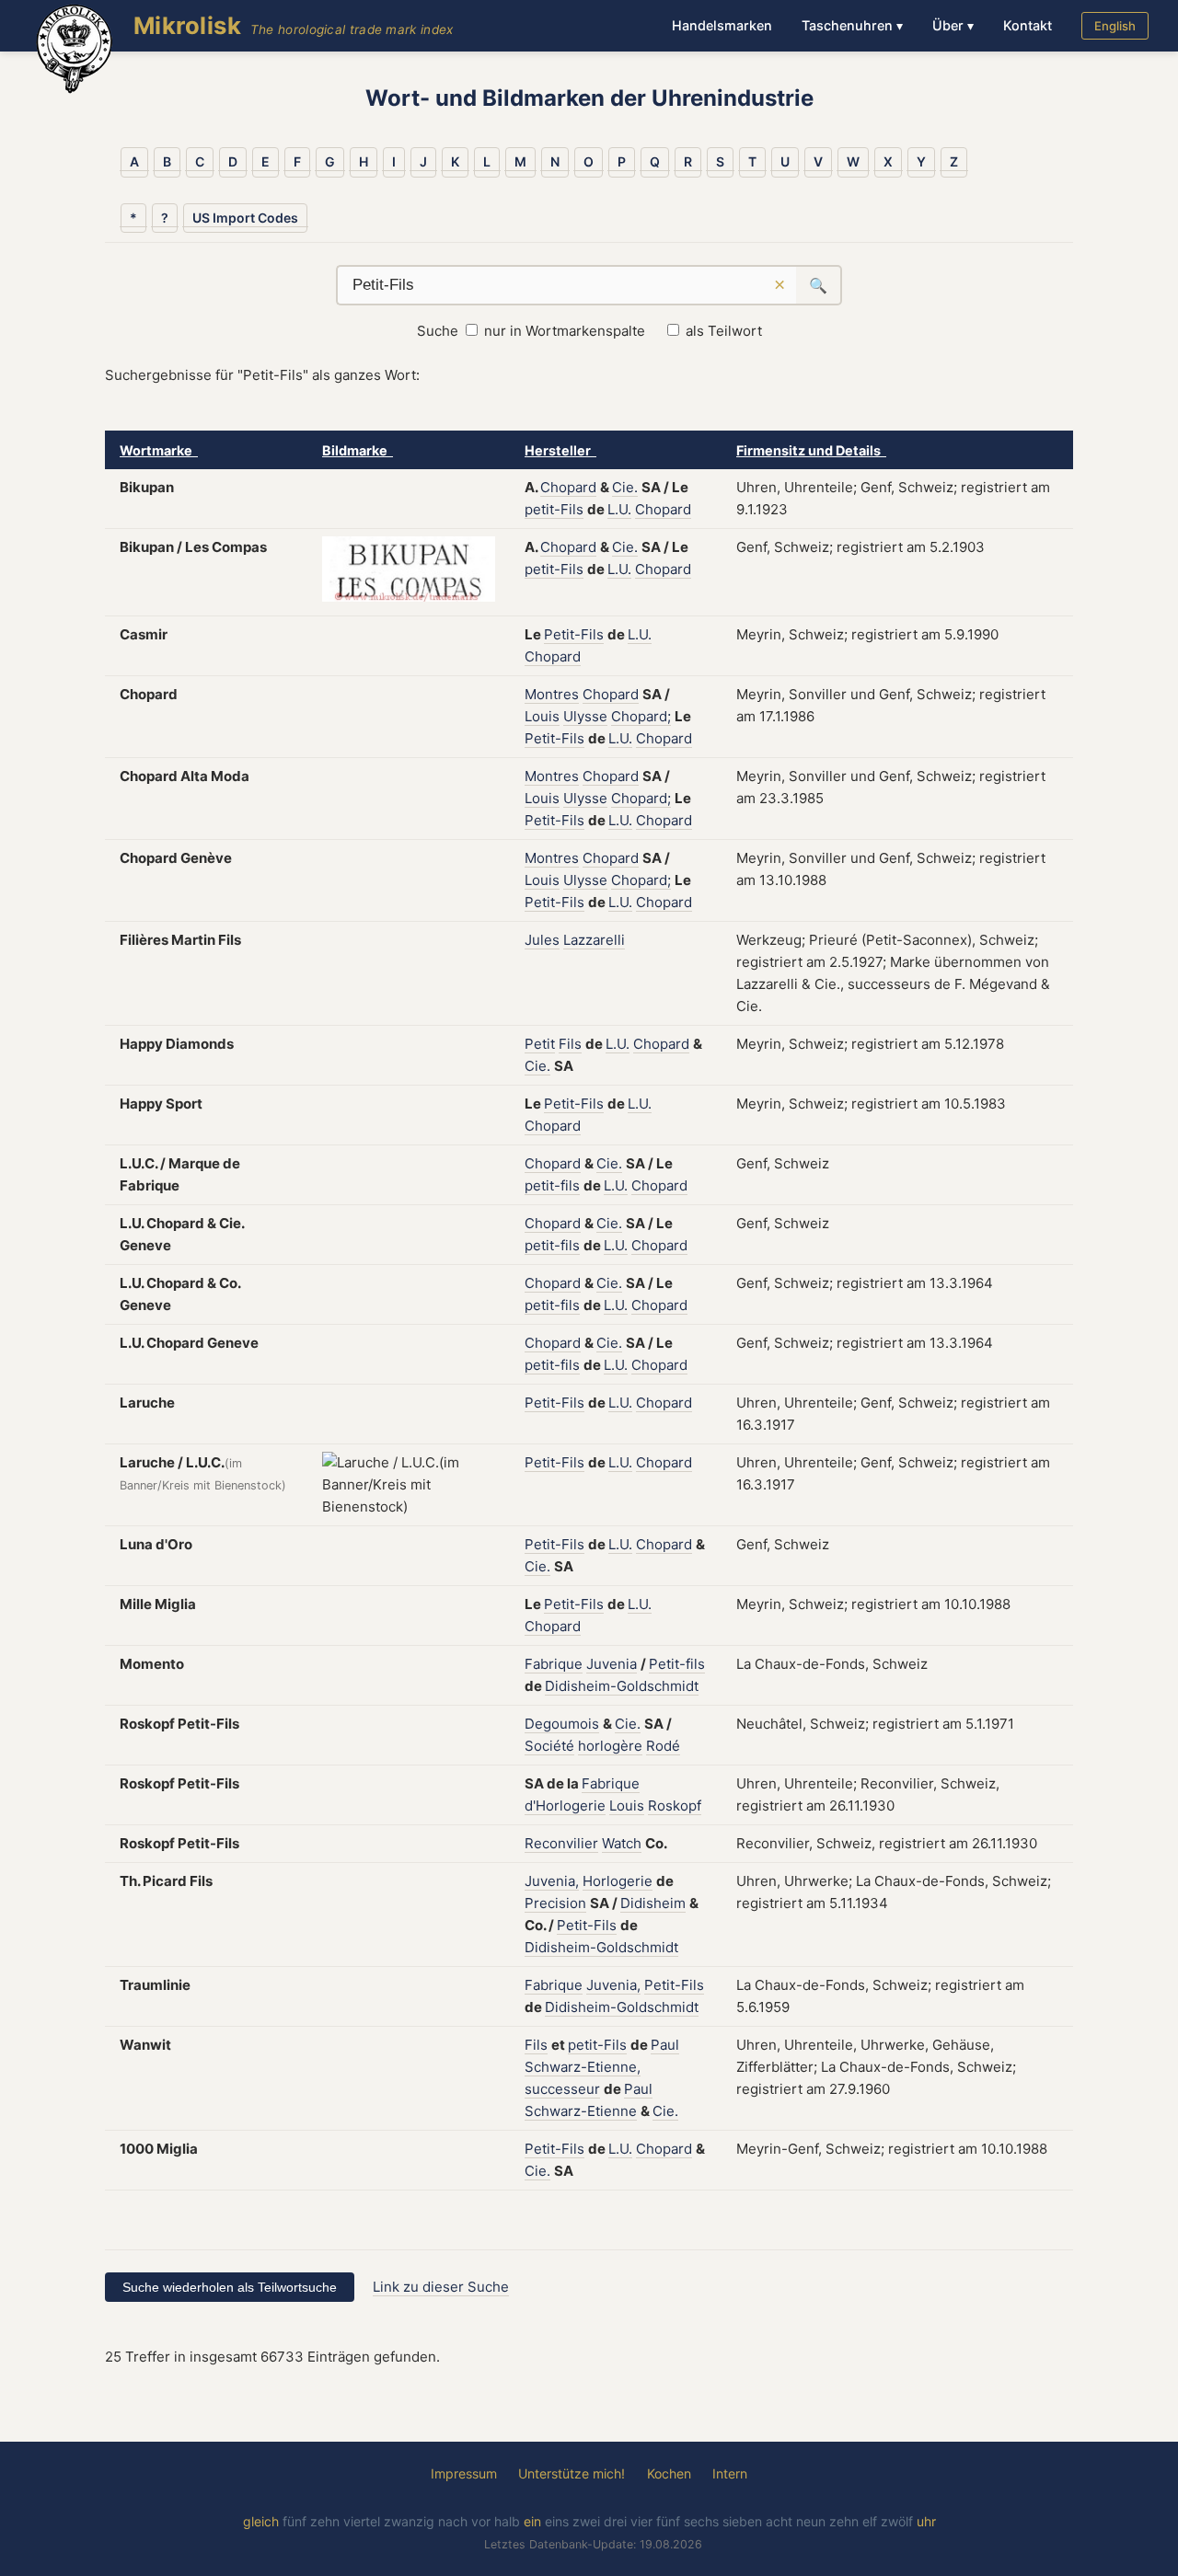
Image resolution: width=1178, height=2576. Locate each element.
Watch (622, 1843)
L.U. (619, 509)
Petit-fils (677, 1664)
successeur (562, 2089)
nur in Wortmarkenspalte (565, 331)
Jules (542, 940)
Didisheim (653, 1903)
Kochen (669, 2473)
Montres (552, 694)
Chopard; (641, 716)
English (1115, 26)
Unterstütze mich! (572, 2473)
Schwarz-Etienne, (583, 2067)
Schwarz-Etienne (581, 2111)
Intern (730, 2473)
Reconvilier (561, 1843)
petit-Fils (554, 509)
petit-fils (552, 1185)
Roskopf (675, 1805)
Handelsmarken (722, 25)
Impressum (464, 2473)
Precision (555, 1903)
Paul (665, 2045)
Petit (540, 1044)
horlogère (610, 1746)
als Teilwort (724, 331)
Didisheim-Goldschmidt (622, 1686)
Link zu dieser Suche (441, 2287)
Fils (570, 1044)
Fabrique (554, 1664)
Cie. (625, 487)
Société (549, 1746)
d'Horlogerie (565, 1805)
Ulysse (585, 716)
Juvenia (612, 1664)
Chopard (568, 487)
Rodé (663, 1746)
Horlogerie (618, 1881)
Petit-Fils (574, 634)
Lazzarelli (594, 940)
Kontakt (1028, 25)
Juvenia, (552, 1881)
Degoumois (562, 1724)
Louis (542, 716)
